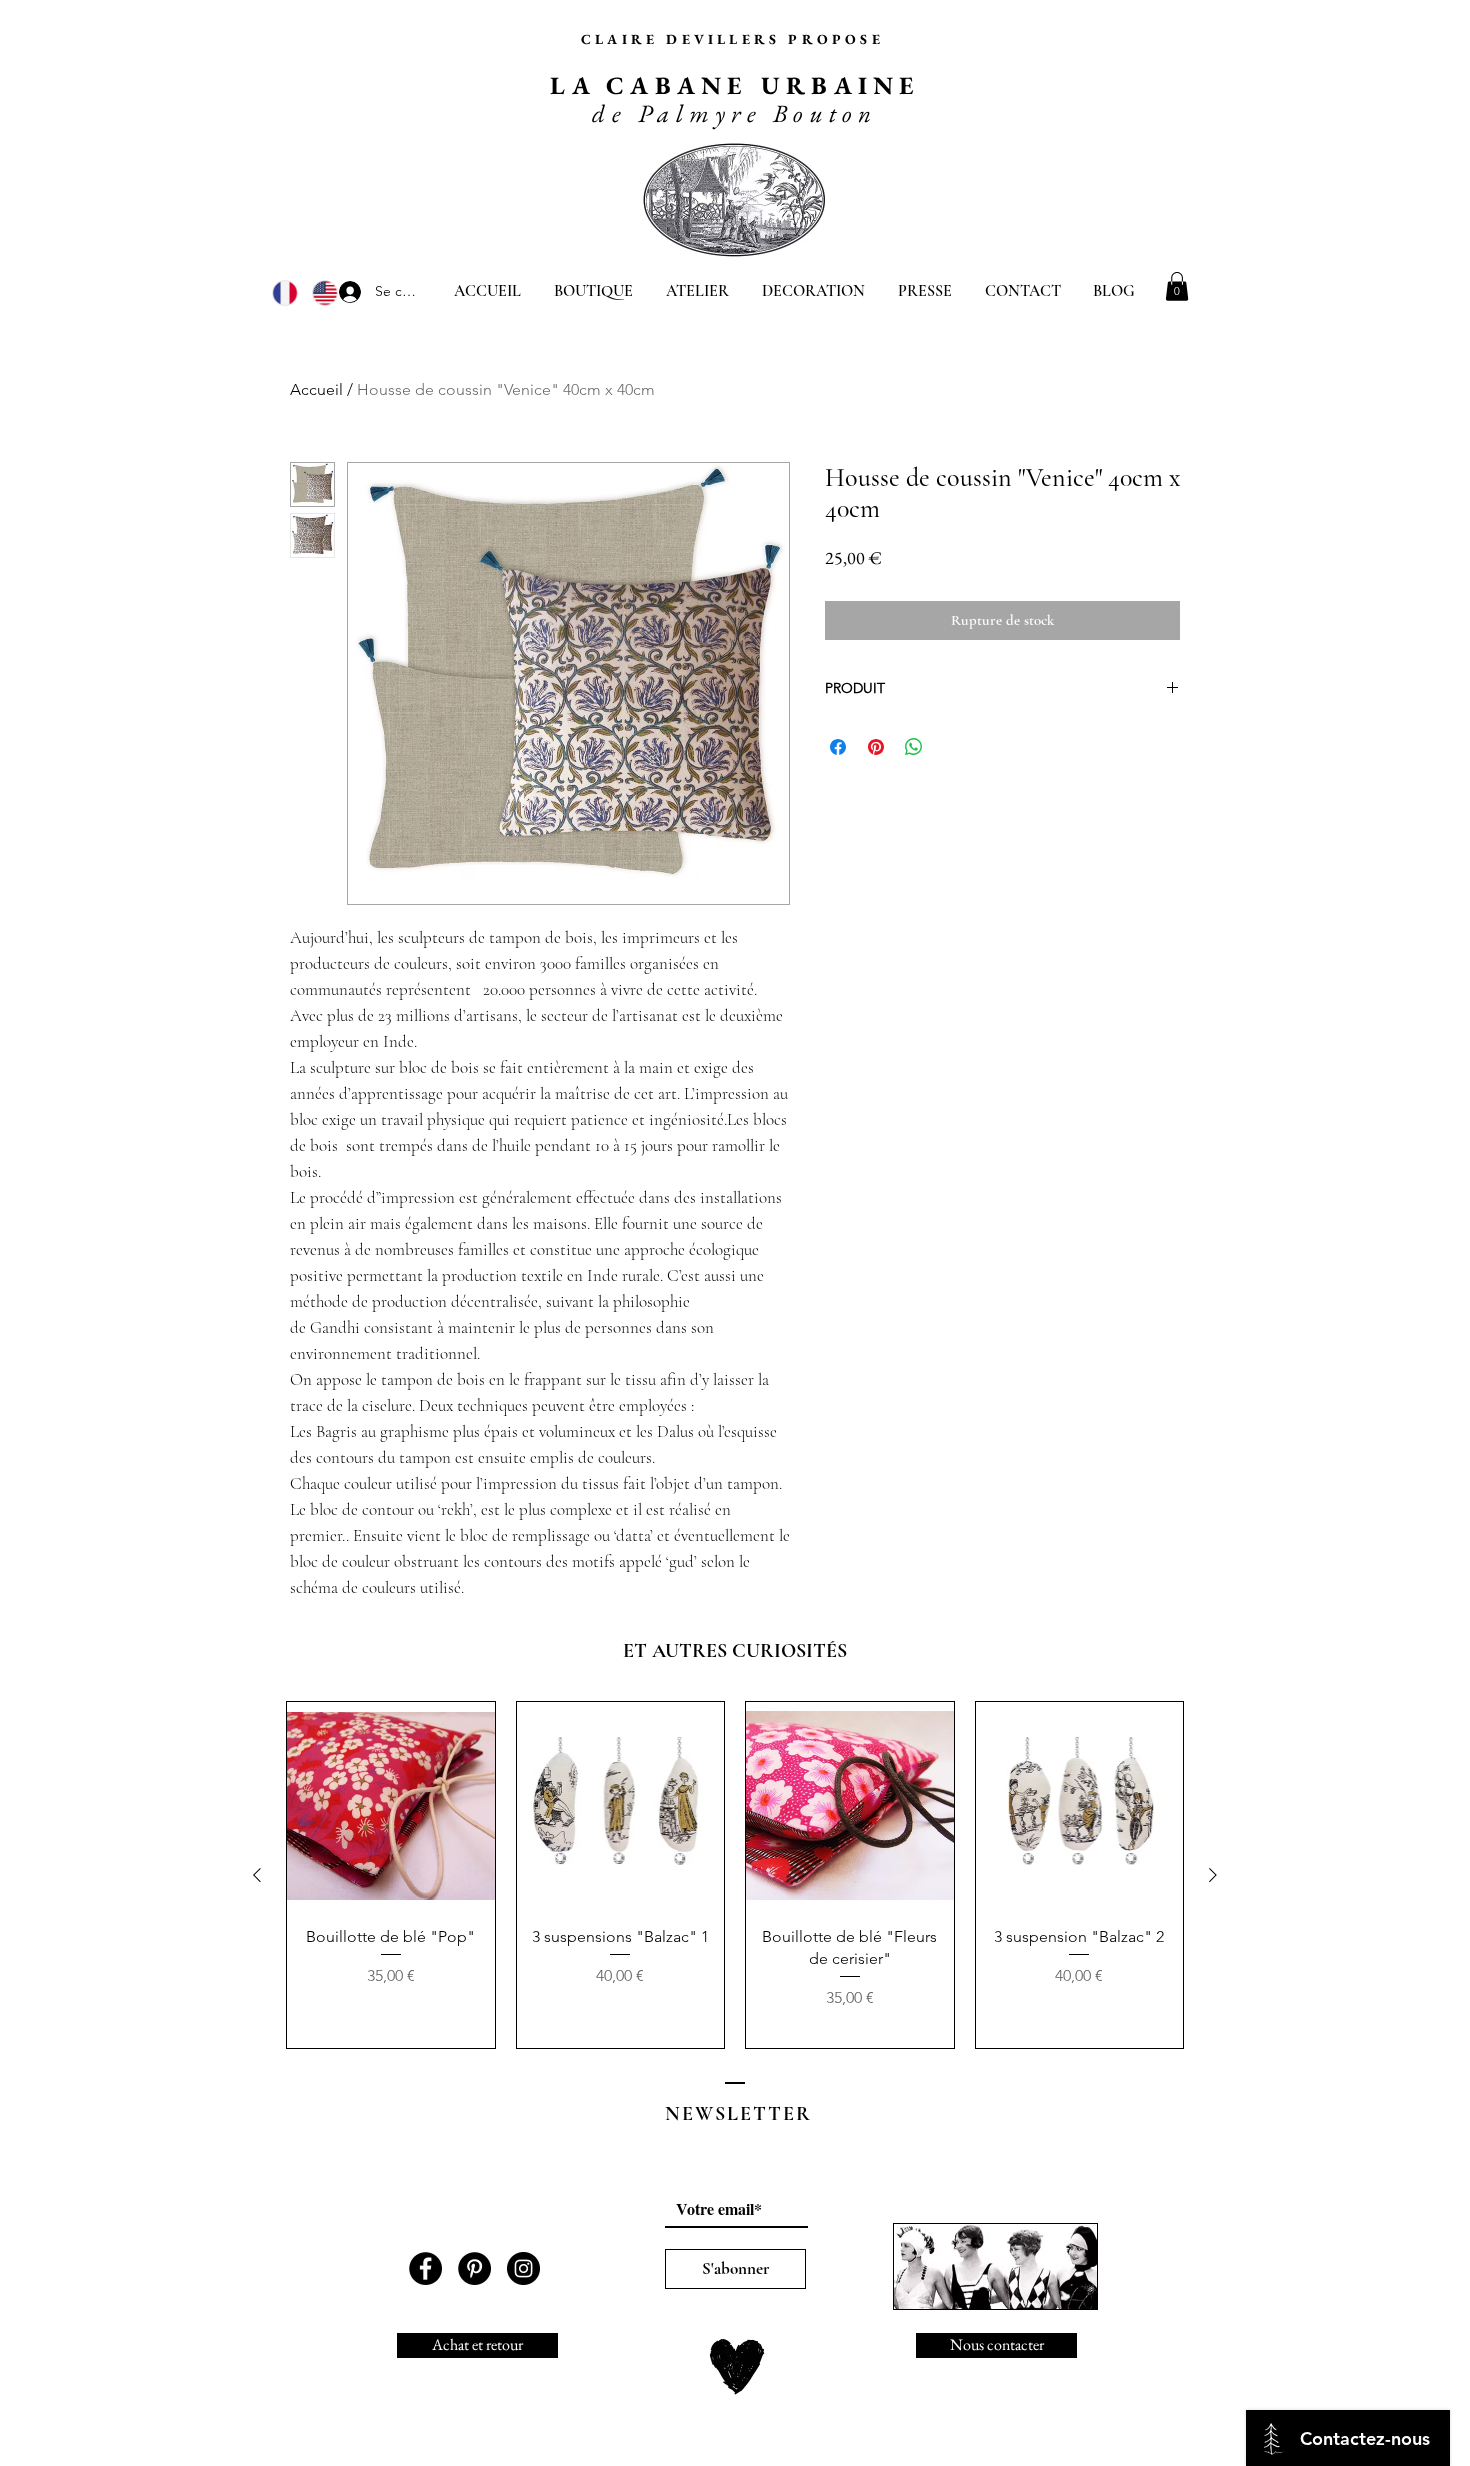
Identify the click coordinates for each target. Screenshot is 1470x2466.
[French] (285, 292)
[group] (735, 1875)
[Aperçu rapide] (391, 1806)
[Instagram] (523, 2268)
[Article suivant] (1213, 1875)
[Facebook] (425, 2268)
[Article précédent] (257, 1875)
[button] (1177, 286)
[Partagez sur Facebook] (838, 747)
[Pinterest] (474, 2268)
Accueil (316, 389)
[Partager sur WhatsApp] (914, 747)
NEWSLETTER (738, 2114)
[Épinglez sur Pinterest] (876, 747)
